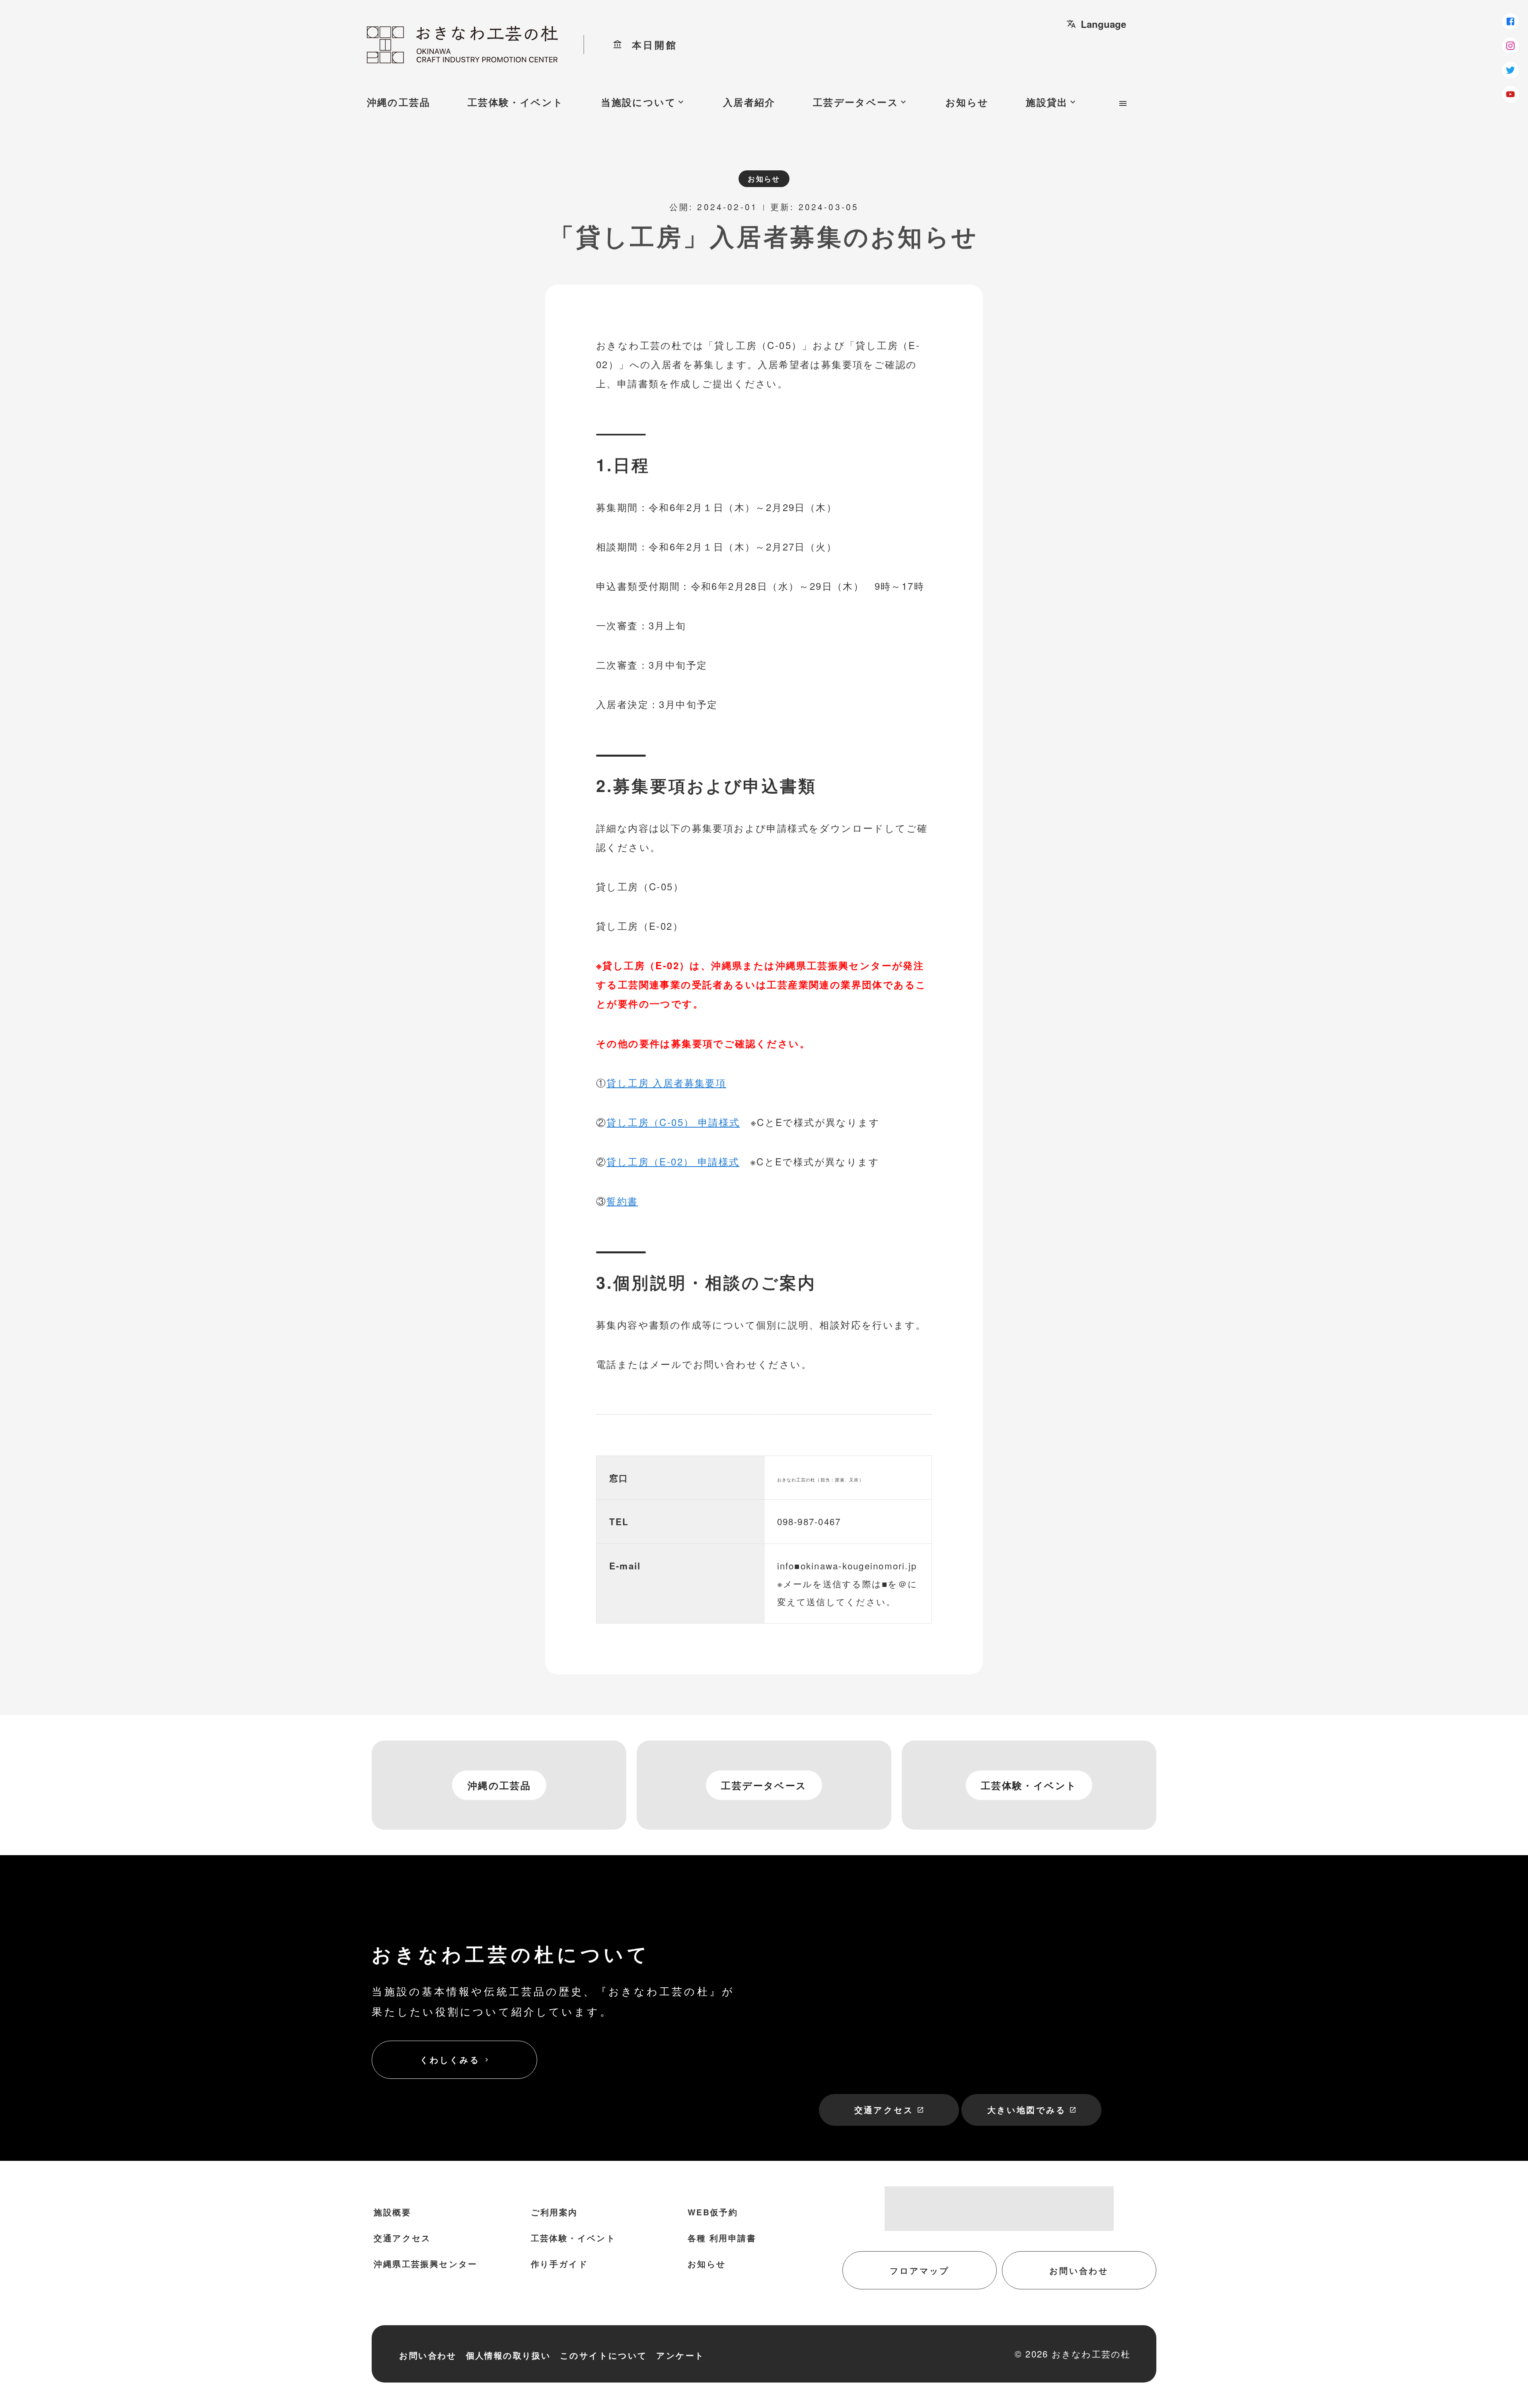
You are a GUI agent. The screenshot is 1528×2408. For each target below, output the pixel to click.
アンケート (680, 2355)
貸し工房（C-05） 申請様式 (673, 1122)
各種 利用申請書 (722, 2238)
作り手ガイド (559, 2264)
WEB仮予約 (713, 2212)
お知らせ (967, 102)
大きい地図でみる (1032, 2110)
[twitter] (1510, 70)
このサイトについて (604, 2355)
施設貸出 (1052, 102)
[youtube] (1510, 94)
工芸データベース (860, 102)
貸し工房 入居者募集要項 (666, 1082)
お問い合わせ (1079, 2270)
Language (1096, 24)
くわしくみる (455, 2060)
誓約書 (622, 1201)
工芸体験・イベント (516, 102)
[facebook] (1510, 21)
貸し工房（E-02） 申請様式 (673, 1161)
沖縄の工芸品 (399, 102)
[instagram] (1510, 46)
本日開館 (645, 45)
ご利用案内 (554, 2212)
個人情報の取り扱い (509, 2355)
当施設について (643, 102)
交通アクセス (889, 2110)
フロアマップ (920, 2270)
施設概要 (392, 2212)
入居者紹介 (749, 102)
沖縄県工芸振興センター (425, 2264)
